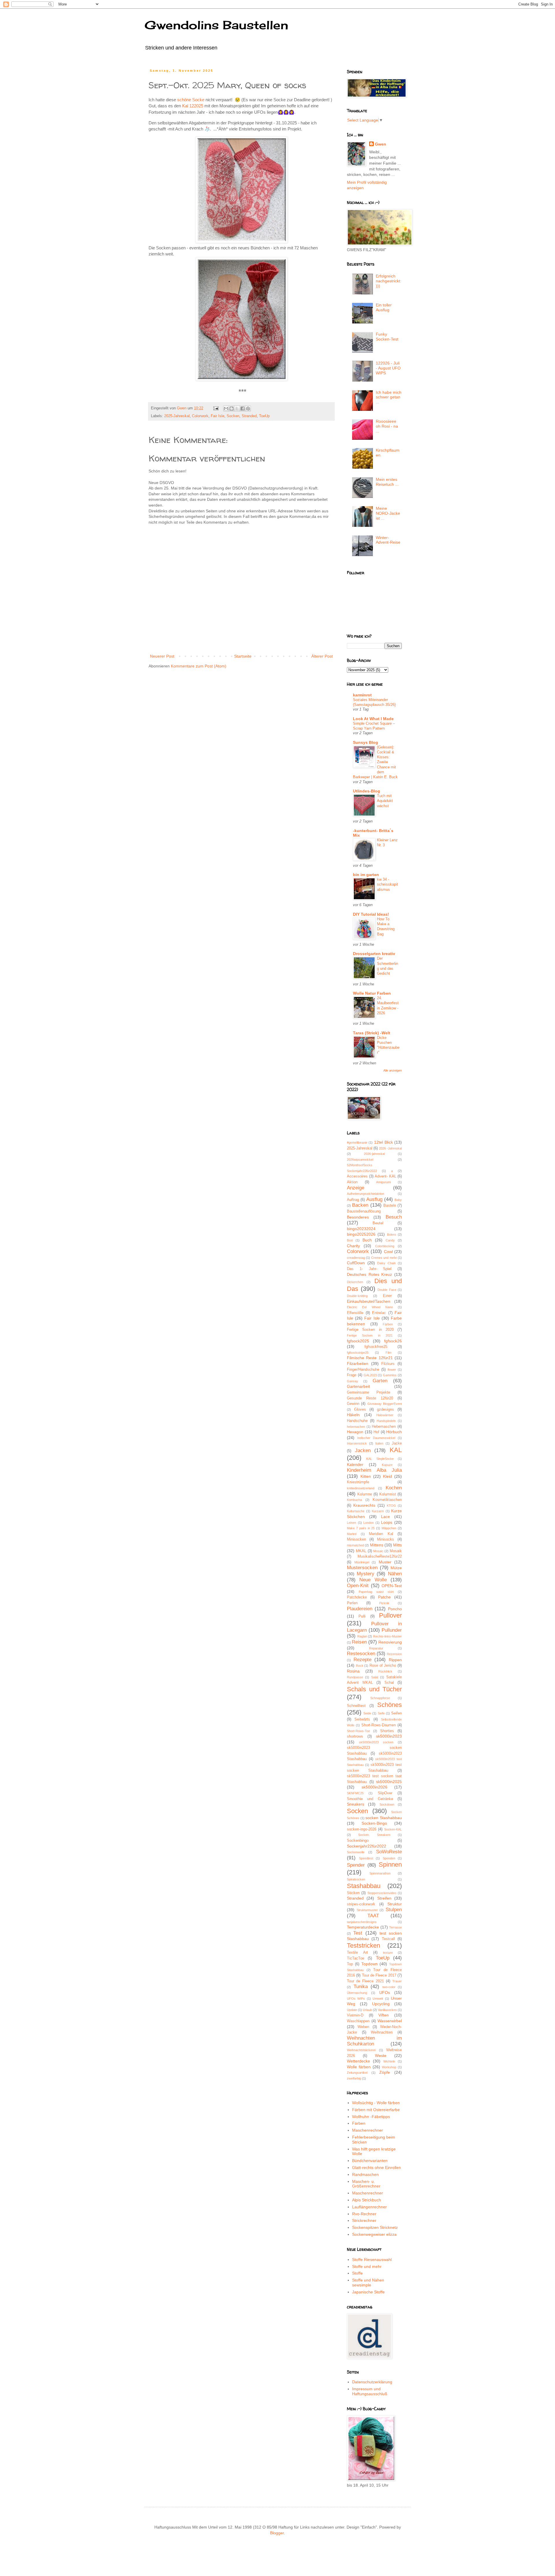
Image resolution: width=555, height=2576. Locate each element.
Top (350, 1964)
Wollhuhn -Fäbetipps (371, 2117)
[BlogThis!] (232, 409)
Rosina (353, 1671)
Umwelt (378, 1999)
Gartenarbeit (358, 1386)
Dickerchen (355, 1282)
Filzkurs (388, 1364)
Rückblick (385, 1671)
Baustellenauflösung (364, 1211)
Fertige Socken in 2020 (370, 1330)
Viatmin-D (355, 2015)
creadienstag (356, 1258)
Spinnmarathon (380, 1873)
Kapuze (387, 1465)
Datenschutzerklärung (372, 2382)
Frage (352, 1375)
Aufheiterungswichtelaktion (366, 1194)
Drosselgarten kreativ (374, 954)
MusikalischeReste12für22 (380, 1556)
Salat (375, 1677)
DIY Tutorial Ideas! (371, 914)
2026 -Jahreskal (390, 1148)
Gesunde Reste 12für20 (370, 1398)
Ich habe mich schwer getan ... (389, 397)
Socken (233, 416)
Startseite (243, 656)
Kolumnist (388, 1494)
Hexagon (355, 1432)
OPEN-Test (392, 1586)
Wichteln (389, 2061)
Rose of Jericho (383, 1666)
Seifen (396, 1713)
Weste (381, 2056)
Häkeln (353, 1415)
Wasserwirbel (390, 2021)
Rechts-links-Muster (387, 1636)
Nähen (395, 1574)
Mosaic (378, 1551)
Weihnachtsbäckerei (361, 2050)
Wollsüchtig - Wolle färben (376, 2103)
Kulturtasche (356, 1511)
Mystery (366, 1574)
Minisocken (356, 1539)
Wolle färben (359, 2067)
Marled (352, 1534)
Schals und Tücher (374, 1689)
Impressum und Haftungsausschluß (370, 2391)
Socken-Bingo (374, 1823)
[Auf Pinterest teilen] (248, 409)
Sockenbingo (358, 1841)
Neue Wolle (373, 1580)
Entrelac (379, 1313)
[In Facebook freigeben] (243, 409)
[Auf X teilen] (237, 409)
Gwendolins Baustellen (216, 25)
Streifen (384, 1898)
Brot (350, 1240)
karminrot (362, 695)
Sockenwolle (356, 1852)
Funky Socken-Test (387, 337)
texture (388, 1953)
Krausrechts (364, 1505)
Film (388, 1353)
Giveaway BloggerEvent (385, 1404)
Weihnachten (382, 2032)
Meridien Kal (381, 1534)
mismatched (355, 1545)
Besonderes (358, 1217)
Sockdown (387, 1804)
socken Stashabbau (384, 1818)
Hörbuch (394, 1432)
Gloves (360, 1410)
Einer (387, 1296)
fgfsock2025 (358, 1341)
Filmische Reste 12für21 (370, 1358)
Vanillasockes (387, 2010)
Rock (360, 1666)
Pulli (362, 1616)
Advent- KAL (385, 1176)
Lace (385, 1517)
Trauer (397, 1981)
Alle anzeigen (393, 1070)
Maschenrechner (368, 2130)
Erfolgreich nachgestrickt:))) (388, 281)
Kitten (366, 1476)
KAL (396, 1450)
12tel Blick (383, 1142)
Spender (356, 1865)
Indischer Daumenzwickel (376, 1438)
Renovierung (390, 1642)
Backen (360, 1205)
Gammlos (390, 1375)
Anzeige (356, 1188)
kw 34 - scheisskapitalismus (387, 884)
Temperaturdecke (363, 1927)
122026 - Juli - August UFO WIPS (388, 368)
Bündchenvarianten (370, 2161)
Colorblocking (385, 1246)
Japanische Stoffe (368, 2292)
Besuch (394, 1217)
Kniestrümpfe (358, 1482)
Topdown (370, 1964)
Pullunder (392, 1630)
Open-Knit (358, 1586)
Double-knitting (357, 1296)
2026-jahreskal (374, 1154)
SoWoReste (389, 1852)
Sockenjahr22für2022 (367, 1846)
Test (358, 1933)
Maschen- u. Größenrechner (366, 2184)
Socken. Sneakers (374, 1835)
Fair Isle (218, 416)
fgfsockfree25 (376, 1347)
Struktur (395, 1904)
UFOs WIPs (356, 1999)
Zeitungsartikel (357, 2073)
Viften (384, 2015)
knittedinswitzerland (361, 1488)
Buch (367, 1240)
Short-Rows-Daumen (379, 1725)
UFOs (385, 1992)
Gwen (381, 144)
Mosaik (396, 1551)
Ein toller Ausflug (384, 307)
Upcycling (381, 2004)
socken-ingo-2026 (362, 1829)
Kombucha (354, 1500)
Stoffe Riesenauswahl (372, 2259)
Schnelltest (356, 1706)
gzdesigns (385, 1410)
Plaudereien (360, 1609)
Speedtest (366, 1858)
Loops (387, 1522)
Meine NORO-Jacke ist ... (388, 513)
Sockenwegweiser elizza (374, 2234)
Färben (388, 1324)
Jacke (397, 1443)
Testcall (388, 1939)
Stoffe (357, 2273)
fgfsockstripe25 (358, 1353)
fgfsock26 (393, 1341)
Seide (367, 1713)
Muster (385, 1562)
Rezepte (362, 1660)
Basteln (390, 1206)
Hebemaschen (384, 1427)
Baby (398, 1200)
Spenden (389, 1858)
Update (352, 2010)
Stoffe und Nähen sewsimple (368, 2282)
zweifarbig (354, 2078)
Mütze (396, 1568)
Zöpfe (385, 2072)
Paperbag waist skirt (376, 1592)
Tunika (361, 1987)
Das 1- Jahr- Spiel (369, 1269)
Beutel (378, 1223)
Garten (380, 1381)
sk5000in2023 (389, 1736)
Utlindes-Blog (367, 791)
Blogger (277, 2533)
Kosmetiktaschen (387, 1500)
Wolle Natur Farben (372, 993)
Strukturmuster (367, 1910)
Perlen (352, 1603)
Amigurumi (383, 1182)
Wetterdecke (358, 2061)
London (369, 1523)
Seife (381, 1713)
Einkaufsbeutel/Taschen (369, 1301)
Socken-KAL (393, 1829)
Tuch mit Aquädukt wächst (385, 801)
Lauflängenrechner (369, 2207)
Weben (363, 2027)
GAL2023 (370, 1375)
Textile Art (357, 1953)
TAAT (373, 1916)
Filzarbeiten (358, 1364)
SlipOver (385, 1793)
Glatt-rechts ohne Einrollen (377, 2167)
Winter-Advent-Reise (388, 540)
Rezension (394, 1654)
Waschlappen (358, 2021)
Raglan (362, 1636)
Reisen (359, 1642)
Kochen (394, 1488)
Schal (389, 1683)
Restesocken (361, 1654)
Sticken (353, 1893)
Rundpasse (355, 1677)
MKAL (361, 1551)
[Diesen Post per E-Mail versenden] (226, 409)
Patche (384, 1597)
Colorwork (200, 416)
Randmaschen (365, 2174)
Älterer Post (322, 656)
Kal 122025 (193, 106)
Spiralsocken (356, 1879)
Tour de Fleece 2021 (365, 1981)
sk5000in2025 (389, 1782)
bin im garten (366, 875)
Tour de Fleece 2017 (379, 1975)
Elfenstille (355, 1313)
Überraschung (357, 1993)
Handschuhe (357, 1421)
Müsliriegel (362, 1562)
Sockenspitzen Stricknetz (375, 2227)
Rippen (395, 1660)
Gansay (353, 1381)
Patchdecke (357, 1597)
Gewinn (353, 1404)
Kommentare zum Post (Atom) (199, 666)
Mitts (397, 1545)
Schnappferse (380, 1698)
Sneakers (356, 1804)
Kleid (387, 1476)
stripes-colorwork (361, 1904)
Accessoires (357, 1176)
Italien (379, 1443)
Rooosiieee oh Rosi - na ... (387, 426)
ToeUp (264, 416)
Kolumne (365, 1494)
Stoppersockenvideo (382, 1893)
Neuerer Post (162, 656)
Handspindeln (386, 1421)
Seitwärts (362, 1719)
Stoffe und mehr (367, 2266)
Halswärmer (385, 1415)
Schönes (390, 1705)
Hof (376, 1432)
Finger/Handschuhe (363, 1370)
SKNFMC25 (355, 1793)
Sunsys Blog (366, 742)
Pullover (390, 1615)
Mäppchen (389, 1528)
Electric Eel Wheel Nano (370, 1307)
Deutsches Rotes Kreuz (369, 1274)
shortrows (355, 1736)
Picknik (384, 1603)
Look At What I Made (373, 719)
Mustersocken (362, 1568)
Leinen (351, 1523)
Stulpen (394, 1910)
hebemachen (356, 1427)
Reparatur (376, 1648)
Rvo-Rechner (364, 2214)
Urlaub (367, 2010)
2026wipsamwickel (360, 1160)
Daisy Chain (386, 1263)
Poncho (395, 1609)
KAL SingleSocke (380, 1459)
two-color (389, 1987)
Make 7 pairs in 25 (361, 1528)
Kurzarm (378, 1511)
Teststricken (363, 1945)
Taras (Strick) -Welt (372, 1033)
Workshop (389, 2067)
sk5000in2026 (374, 1787)
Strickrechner (364, 2220)
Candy (390, 1240)
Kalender (355, 1464)
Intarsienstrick (357, 1443)
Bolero (392, 1234)
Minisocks (385, 1539)
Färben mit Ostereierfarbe (376, 2110)
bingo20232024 (361, 1229)
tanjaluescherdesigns (362, 1922)
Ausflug (374, 1199)
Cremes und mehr (384, 1258)
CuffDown (356, 1263)
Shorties (387, 1731)
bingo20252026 (361, 1234)
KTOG (391, 1506)
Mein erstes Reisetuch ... (387, 482)
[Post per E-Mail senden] (216, 408)
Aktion (352, 1182)
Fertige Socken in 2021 (370, 1335)
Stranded (249, 416)
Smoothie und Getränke (370, 1799)
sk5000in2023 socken (376, 1742)
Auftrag (353, 1200)
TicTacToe (356, 1958)
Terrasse (395, 1927)
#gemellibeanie (357, 1142)
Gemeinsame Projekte (369, 1392)
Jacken (363, 1450)
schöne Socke (191, 100)
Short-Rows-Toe (358, 1731)
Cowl (388, 1252)
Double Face (387, 1290)
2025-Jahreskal (177, 416)
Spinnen (390, 1864)
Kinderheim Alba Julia (374, 1470)
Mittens (377, 1545)
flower (392, 1370)
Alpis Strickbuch (367, 2200)
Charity (353, 1246)
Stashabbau (364, 1886)
